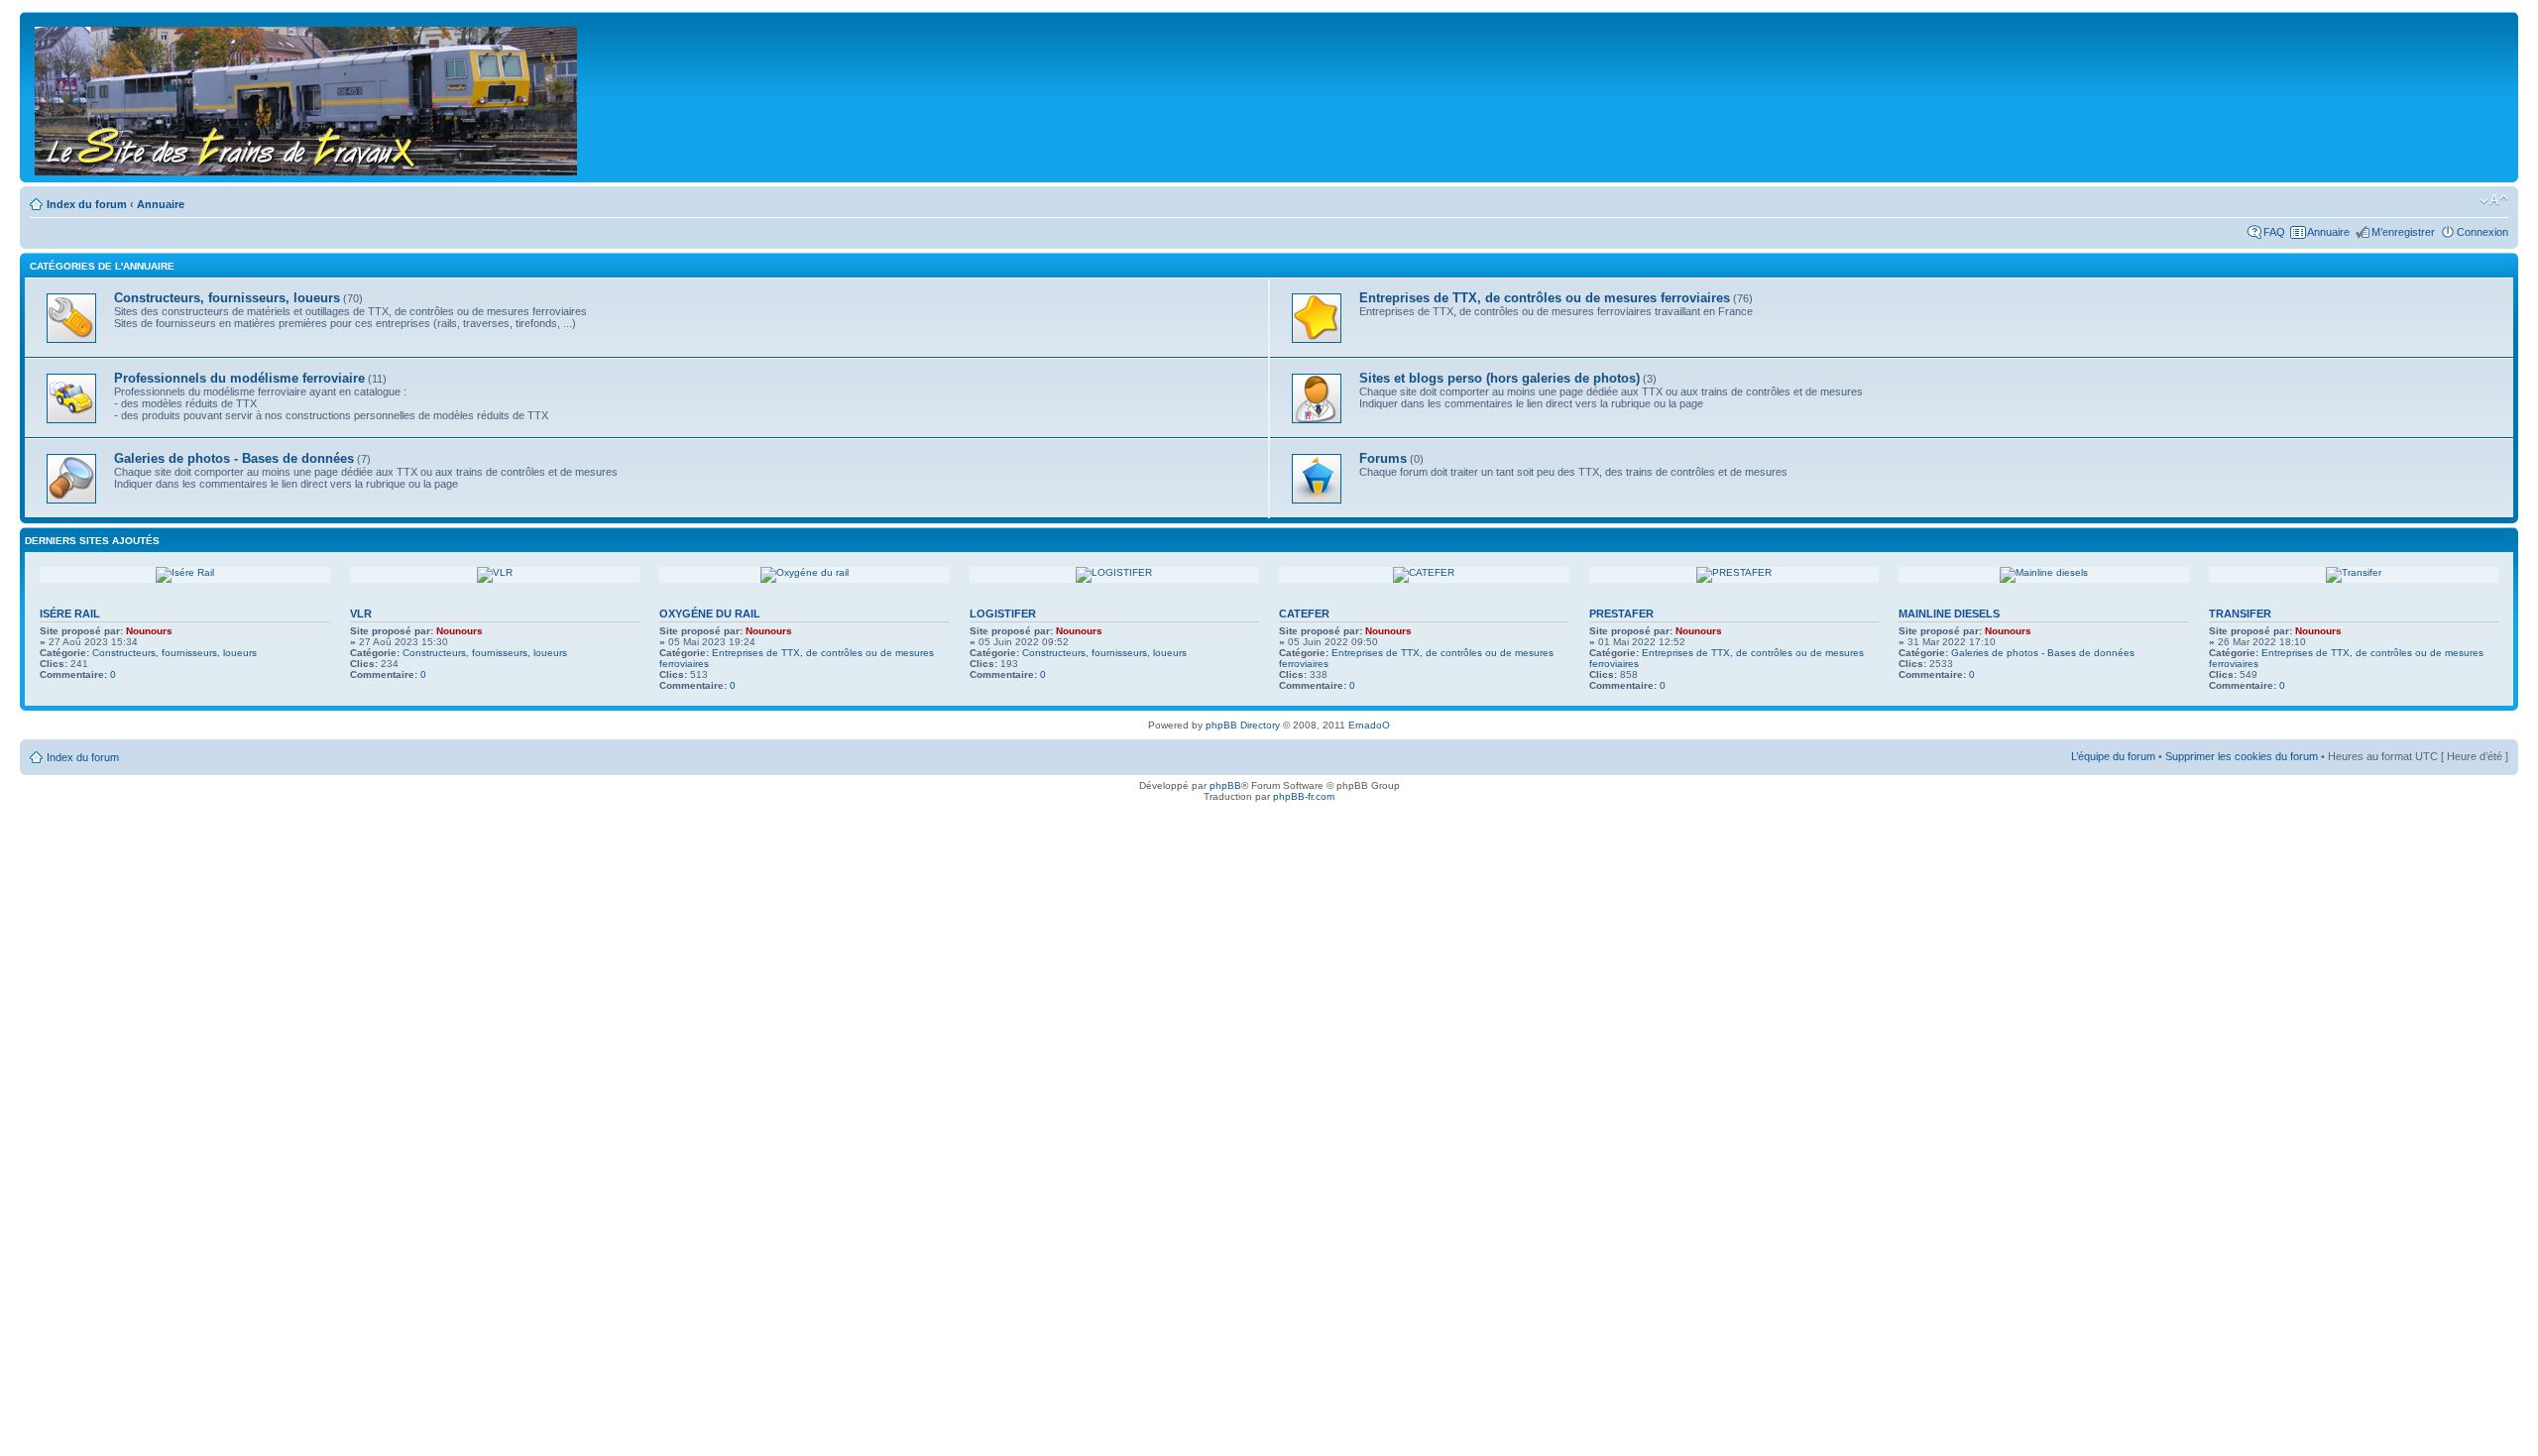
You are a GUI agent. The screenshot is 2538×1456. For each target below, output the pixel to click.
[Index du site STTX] (307, 97)
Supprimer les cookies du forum (2242, 756)
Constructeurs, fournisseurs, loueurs (174, 653)
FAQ (2274, 232)
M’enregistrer (2403, 232)
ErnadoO (1369, 725)
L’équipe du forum (2113, 756)
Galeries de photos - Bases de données (2043, 653)
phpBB (1225, 785)
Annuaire (161, 204)
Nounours (149, 631)
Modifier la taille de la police (2494, 200)
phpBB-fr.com (1304, 796)
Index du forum (87, 204)
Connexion (2482, 232)
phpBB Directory (1243, 725)
